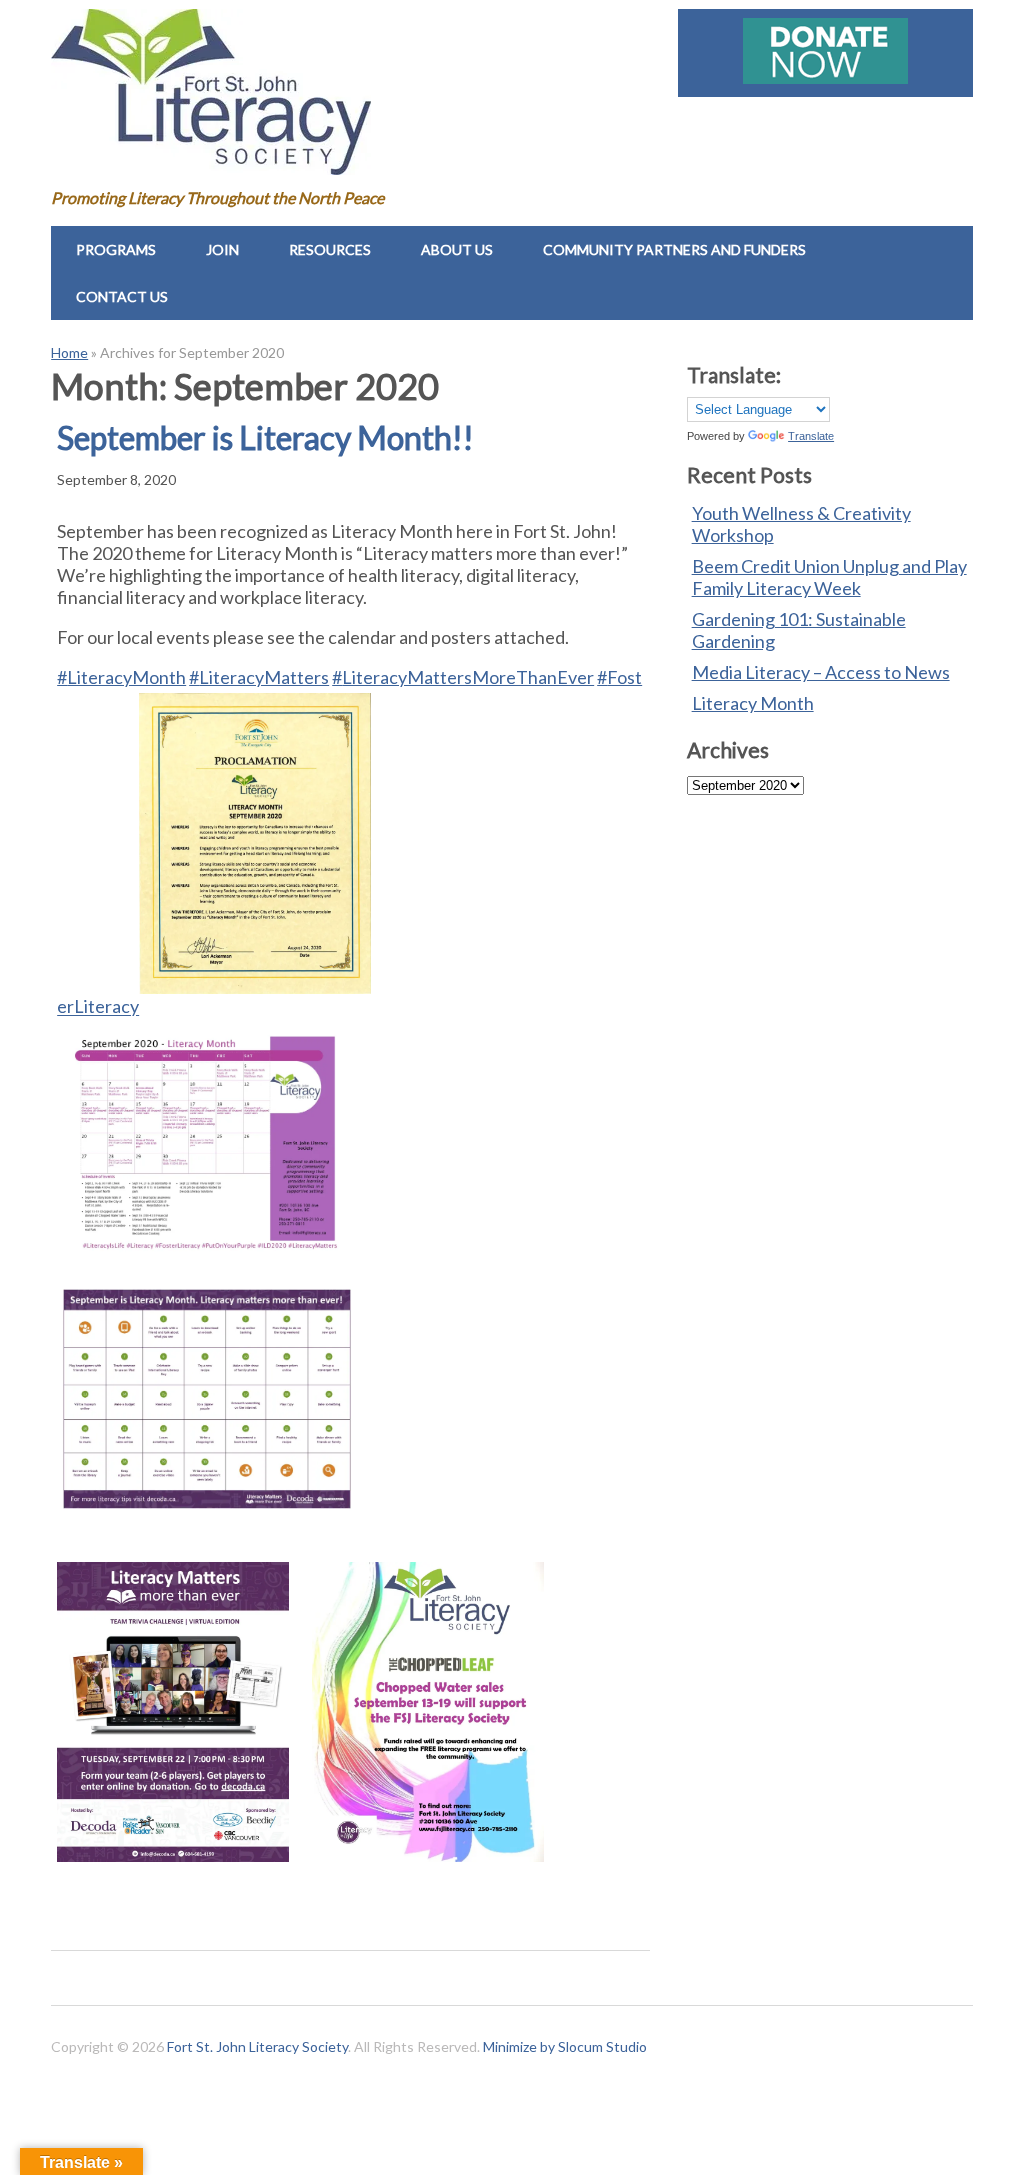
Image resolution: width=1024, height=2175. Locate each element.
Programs (116, 249)
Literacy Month (753, 703)
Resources (330, 249)
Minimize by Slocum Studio (565, 2046)
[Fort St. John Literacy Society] (211, 159)
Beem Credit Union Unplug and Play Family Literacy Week (829, 577)
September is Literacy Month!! (265, 437)
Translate (811, 436)
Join (222, 249)
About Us (457, 249)
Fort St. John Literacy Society (257, 2046)
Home (69, 352)
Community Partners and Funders (674, 249)
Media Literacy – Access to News (821, 672)
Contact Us (122, 296)
